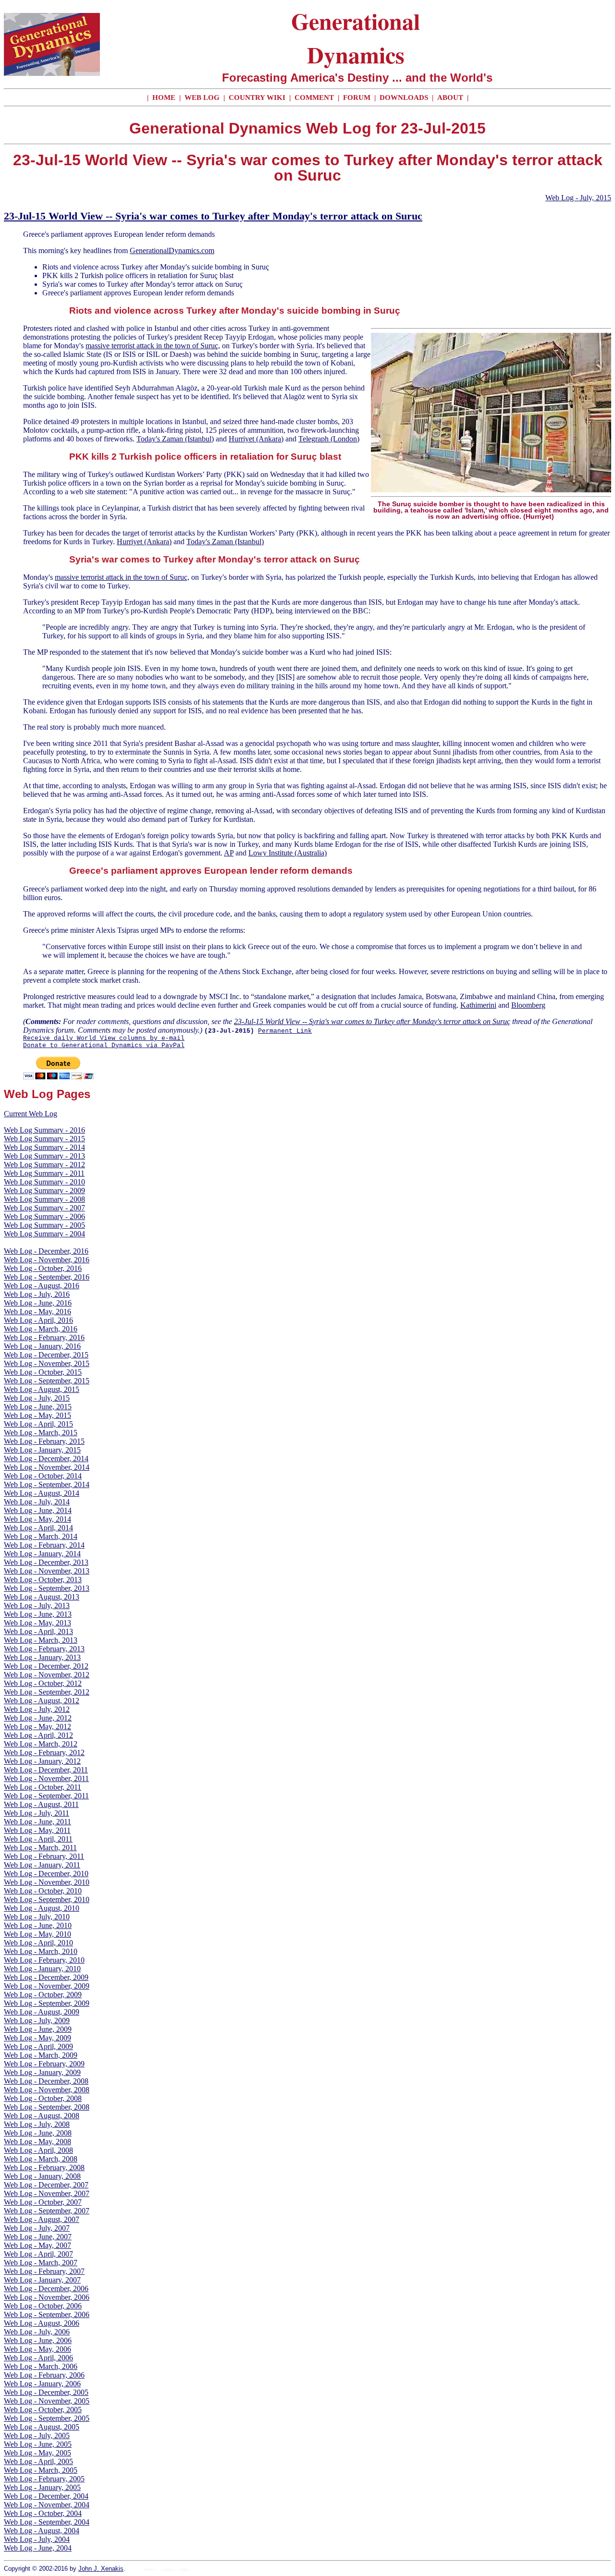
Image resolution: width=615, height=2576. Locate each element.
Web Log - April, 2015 (38, 1424)
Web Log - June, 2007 (38, 2237)
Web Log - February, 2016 (44, 1337)
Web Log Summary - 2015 (44, 1139)
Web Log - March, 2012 (41, 1744)
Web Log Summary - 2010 (44, 1182)
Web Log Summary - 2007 (44, 1208)
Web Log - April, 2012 (38, 1735)
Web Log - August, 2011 (41, 1804)
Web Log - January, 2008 (42, 2176)
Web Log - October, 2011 (43, 1787)
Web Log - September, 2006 (47, 2314)
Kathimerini (478, 1005)
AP (229, 853)
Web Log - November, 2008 (47, 2090)
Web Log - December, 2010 (46, 1874)
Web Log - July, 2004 (37, 2539)
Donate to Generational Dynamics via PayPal (104, 1045)
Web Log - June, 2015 (38, 1407)
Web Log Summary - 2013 (44, 1156)
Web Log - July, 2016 (37, 1294)
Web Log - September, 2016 (47, 1277)
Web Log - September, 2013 (47, 1588)
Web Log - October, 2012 (43, 1683)
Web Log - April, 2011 (38, 1839)
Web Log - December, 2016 (46, 1251)
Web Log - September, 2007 (47, 2211)
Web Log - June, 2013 (38, 1614)
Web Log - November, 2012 (47, 1675)
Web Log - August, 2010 (42, 1908)
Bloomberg (528, 1005)
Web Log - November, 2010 (47, 1882)
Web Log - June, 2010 (38, 1925)
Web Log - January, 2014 (42, 1554)
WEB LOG (202, 98)
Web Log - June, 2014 (38, 1510)
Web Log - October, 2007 (43, 2202)
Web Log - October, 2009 (43, 1995)
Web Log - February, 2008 (44, 2167)
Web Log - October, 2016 (43, 1268)
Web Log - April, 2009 (38, 2046)
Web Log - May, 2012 (37, 1727)
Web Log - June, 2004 (38, 2548)
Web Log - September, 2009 (47, 2003)
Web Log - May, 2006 (37, 2349)
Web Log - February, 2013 (44, 1649)
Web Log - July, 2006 (37, 2332)
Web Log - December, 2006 (46, 2289)
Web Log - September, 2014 (47, 1484)
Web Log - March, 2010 (41, 1951)
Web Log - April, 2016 (38, 1320)
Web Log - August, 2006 (42, 2323)
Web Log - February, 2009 (44, 2064)
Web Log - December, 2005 (46, 2392)
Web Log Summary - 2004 (44, 1234)
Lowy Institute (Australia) (288, 853)
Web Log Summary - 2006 (44, 1216)
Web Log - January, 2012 (42, 1761)
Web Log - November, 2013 (47, 1571)
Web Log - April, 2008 (38, 2150)
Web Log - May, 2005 (37, 2453)
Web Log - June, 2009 (38, 2029)
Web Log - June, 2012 (38, 1718)
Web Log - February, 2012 (44, 1752)
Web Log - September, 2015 (47, 1381)
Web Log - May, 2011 (37, 1830)
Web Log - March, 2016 (41, 1329)
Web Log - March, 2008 (41, 2159)
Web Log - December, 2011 (46, 1770)
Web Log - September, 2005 (47, 2418)
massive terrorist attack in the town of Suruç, (153, 346)
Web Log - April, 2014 (38, 1528)
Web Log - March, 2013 (41, 1640)
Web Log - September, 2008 (47, 2107)
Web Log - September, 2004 (47, 2522)
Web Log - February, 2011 (44, 1856)
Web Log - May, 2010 (37, 1934)
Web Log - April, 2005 (38, 2461)
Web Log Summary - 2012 (44, 1165)
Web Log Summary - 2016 (44, 1130)
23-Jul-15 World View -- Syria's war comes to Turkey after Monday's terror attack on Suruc (213, 216)
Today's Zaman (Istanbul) (175, 439)
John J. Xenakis (101, 2569)
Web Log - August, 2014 (42, 1493)
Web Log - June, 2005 (38, 2444)
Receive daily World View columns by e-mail (104, 1038)
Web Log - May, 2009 (37, 2038)
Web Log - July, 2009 (37, 2021)
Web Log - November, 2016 (47, 1260)
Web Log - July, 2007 (37, 2228)
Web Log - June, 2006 (38, 2340)
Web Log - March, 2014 (41, 1536)
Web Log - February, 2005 (44, 2479)
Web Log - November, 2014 (47, 1467)
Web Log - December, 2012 (46, 1666)
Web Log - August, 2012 (42, 1701)
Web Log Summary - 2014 (44, 1147)
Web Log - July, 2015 (578, 198)
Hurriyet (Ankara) (256, 439)
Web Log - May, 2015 (37, 1415)
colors (167, 2570)
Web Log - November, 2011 (46, 1778)
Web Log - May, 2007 (37, 2245)
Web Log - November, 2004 (47, 2505)
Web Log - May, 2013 (37, 1623)
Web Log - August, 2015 (42, 1389)
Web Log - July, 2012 (37, 1709)
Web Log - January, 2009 (42, 2072)
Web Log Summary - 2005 (44, 1225)
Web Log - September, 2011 (46, 1796)
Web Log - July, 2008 (37, 2124)
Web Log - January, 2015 (42, 1450)
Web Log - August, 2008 (42, 2116)
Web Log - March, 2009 (41, 2055)
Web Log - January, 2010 (42, 1969)
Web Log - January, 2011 (42, 1865)
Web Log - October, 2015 (43, 1372)
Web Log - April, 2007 (38, 2254)
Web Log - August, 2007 (42, 2219)
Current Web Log (31, 1114)
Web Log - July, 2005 (37, 2436)
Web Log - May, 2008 (37, 2142)
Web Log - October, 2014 (43, 1476)
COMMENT (315, 98)
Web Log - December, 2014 (46, 1459)
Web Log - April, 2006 (38, 2358)
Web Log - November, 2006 (47, 2297)
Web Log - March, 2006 (41, 2366)
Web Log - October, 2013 (43, 1580)
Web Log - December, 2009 (46, 1977)
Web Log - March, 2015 (41, 1433)
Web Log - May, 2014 (37, 1519)
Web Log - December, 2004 (46, 2496)
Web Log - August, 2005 (42, 2427)
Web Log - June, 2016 (38, 1303)
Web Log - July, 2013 (37, 1605)
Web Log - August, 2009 (42, 2012)
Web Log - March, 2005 (41, 2470)
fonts (184, 2570)
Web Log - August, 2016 (42, 1286)
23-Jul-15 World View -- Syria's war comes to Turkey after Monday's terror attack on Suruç (372, 1021)
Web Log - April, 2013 (38, 1631)
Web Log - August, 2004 (42, 2531)
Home (150, 2570)
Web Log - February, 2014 (44, 1545)
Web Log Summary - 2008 (44, 1199)
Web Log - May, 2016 (37, 1312)
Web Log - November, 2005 (47, 2401)
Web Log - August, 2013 (42, 1597)
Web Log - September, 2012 (47, 1692)
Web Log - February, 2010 (44, 1960)
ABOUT (450, 98)
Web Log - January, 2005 (42, 2487)
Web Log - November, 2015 (47, 1363)
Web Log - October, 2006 (43, 2306)
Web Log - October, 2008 (43, 2098)
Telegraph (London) (329, 439)
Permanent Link (285, 1031)
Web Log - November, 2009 (47, 1986)
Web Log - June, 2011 (37, 1822)
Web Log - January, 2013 (42, 1657)
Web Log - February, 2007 (44, 2271)
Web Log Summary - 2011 (44, 1173)
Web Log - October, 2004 (43, 2513)
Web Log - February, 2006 (44, 2375)
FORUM (358, 98)
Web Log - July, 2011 (37, 1813)
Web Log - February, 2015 (44, 1441)
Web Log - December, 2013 (46, 1562)
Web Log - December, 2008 (46, 2081)
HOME (164, 98)
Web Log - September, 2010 (47, 1899)
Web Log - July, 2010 (37, 1917)
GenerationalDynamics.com (172, 250)
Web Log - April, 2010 (38, 1943)
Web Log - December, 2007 (46, 2185)
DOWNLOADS (404, 98)
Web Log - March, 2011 (40, 1848)
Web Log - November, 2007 (47, 2193)
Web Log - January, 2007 (42, 2280)
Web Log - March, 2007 (41, 2263)
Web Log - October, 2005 (43, 2410)
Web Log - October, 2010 (43, 1891)
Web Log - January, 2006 (42, 2384)
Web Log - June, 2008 (38, 2133)
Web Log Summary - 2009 (44, 1190)
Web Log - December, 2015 (46, 1355)
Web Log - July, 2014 (37, 1502)
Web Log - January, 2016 (42, 1346)
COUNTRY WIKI (258, 98)
